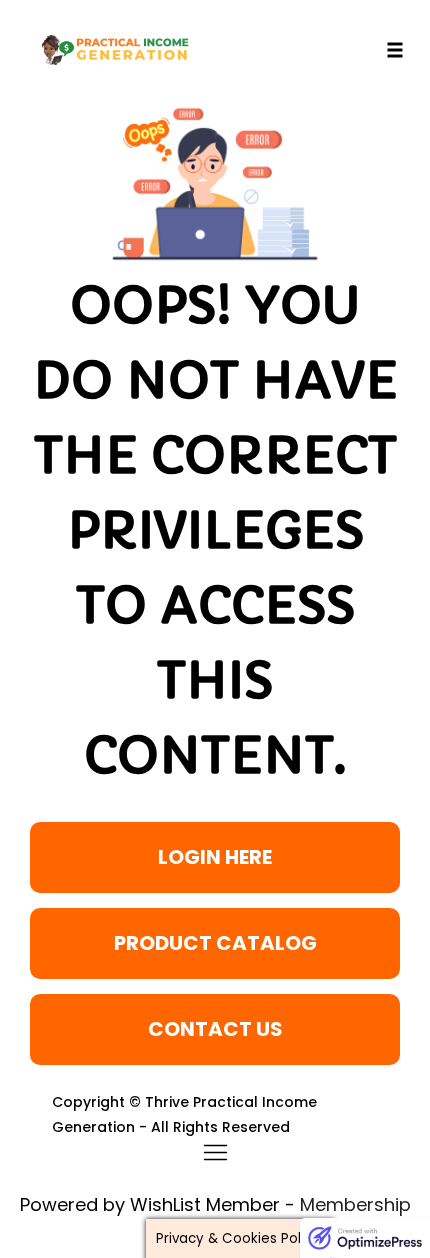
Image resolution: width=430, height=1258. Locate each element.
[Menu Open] (215, 1152)
